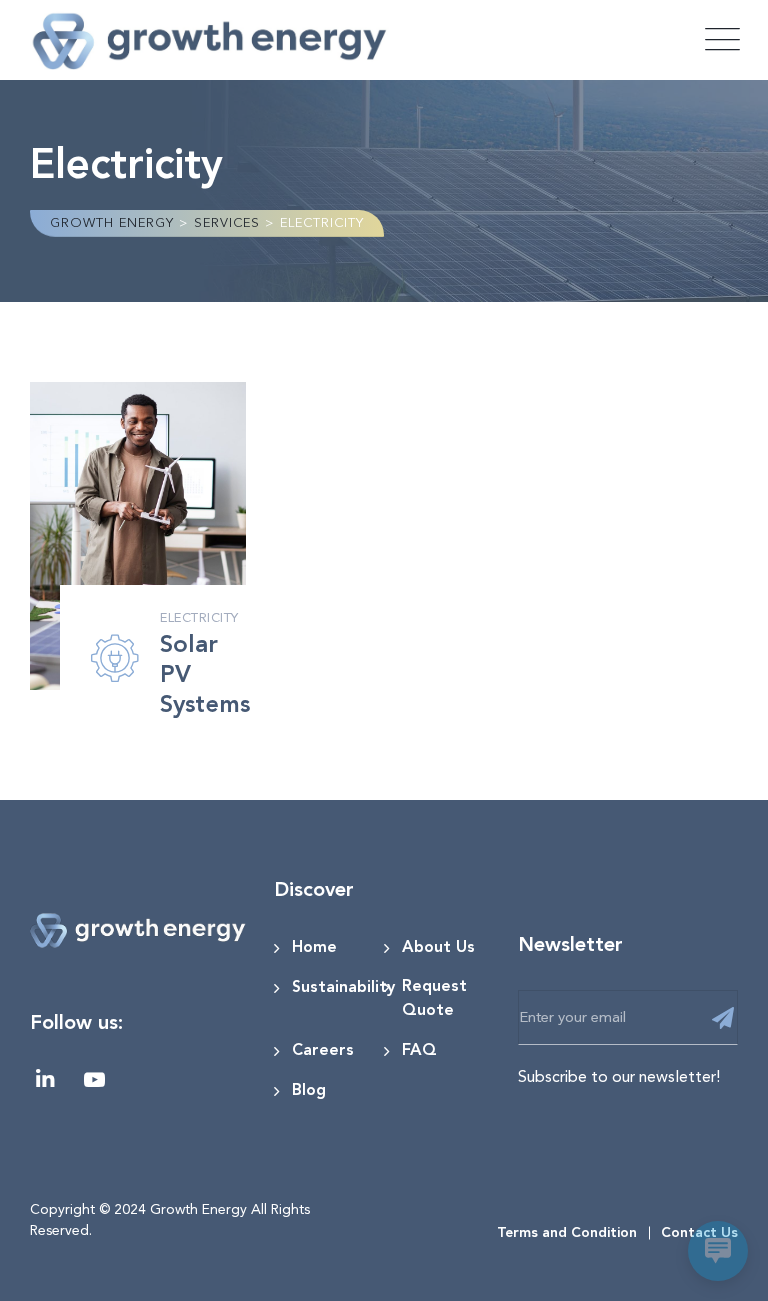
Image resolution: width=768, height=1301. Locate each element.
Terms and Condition (567, 1233)
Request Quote (434, 999)
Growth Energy (198, 1209)
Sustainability (343, 988)
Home (314, 948)
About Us (438, 948)
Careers (323, 1051)
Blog (309, 1091)
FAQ (419, 1051)
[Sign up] (722, 1019)
